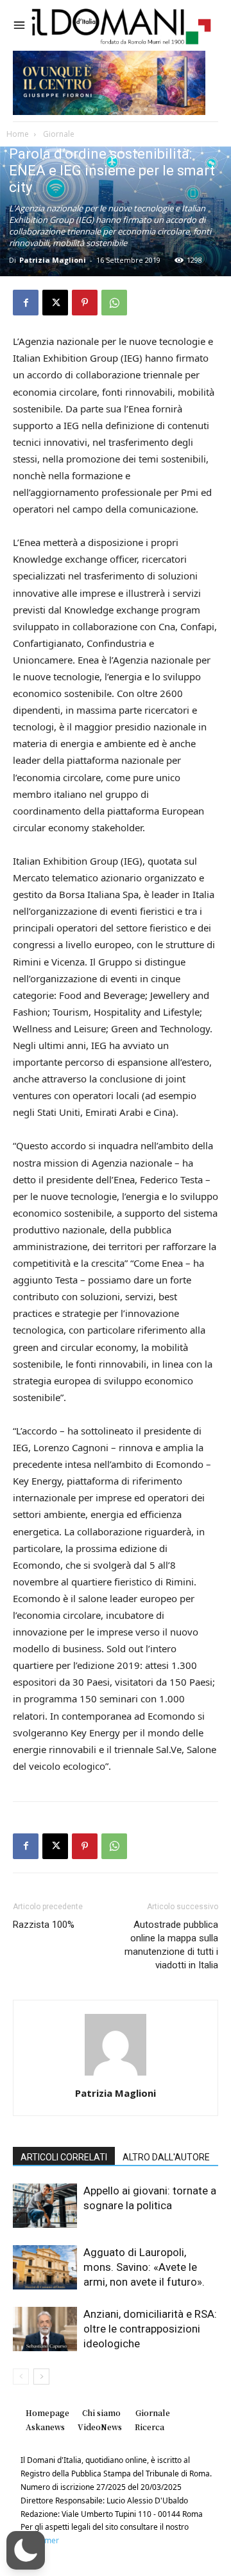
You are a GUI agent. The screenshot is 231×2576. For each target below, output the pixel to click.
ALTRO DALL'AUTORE (166, 2157)
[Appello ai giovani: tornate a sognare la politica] (45, 2206)
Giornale (58, 134)
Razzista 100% (44, 1925)
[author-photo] (116, 2075)
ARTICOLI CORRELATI (64, 2157)
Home (18, 134)
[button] (26, 2550)
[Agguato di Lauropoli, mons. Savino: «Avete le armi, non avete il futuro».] (45, 2267)
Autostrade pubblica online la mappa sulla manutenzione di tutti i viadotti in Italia (171, 1945)
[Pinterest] (85, 303)
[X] (55, 303)
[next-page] (41, 2377)
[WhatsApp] (114, 303)
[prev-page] (21, 2377)
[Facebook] (26, 303)
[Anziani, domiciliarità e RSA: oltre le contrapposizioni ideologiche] (45, 2329)
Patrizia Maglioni (53, 260)
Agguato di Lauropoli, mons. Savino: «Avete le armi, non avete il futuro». (144, 2267)
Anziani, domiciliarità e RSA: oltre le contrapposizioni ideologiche (150, 2329)
